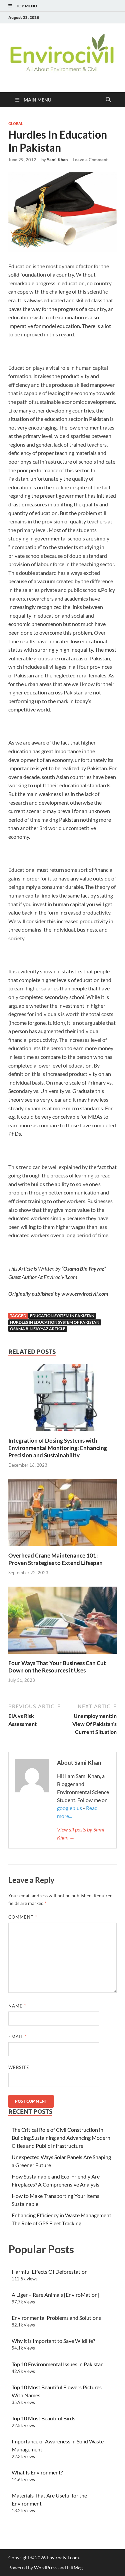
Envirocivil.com (63, 2557)
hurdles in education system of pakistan (55, 1322)
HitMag (75, 2567)
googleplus (69, 1808)
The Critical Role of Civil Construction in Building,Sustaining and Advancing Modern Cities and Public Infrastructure (61, 2138)
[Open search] (108, 100)
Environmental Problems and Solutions (56, 2318)
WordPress (46, 2567)
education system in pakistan (62, 1316)
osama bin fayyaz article (38, 1329)
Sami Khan (57, 160)
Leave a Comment (90, 160)
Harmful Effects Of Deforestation (50, 2272)
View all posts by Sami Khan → (81, 1833)
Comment (23, 1917)
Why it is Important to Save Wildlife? (53, 2341)
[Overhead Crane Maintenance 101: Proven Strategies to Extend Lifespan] (62, 1515)
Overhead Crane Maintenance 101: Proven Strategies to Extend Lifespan (55, 1559)
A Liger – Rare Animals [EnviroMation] (55, 2295)
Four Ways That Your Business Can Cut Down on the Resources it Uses (57, 1667)
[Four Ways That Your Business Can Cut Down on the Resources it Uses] (62, 1622)
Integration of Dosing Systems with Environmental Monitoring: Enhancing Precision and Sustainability (58, 1448)
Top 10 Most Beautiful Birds (43, 2418)
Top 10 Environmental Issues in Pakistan (58, 2364)
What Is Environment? (37, 2472)
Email (17, 2037)
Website (19, 2067)
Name (17, 2006)
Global (16, 124)
